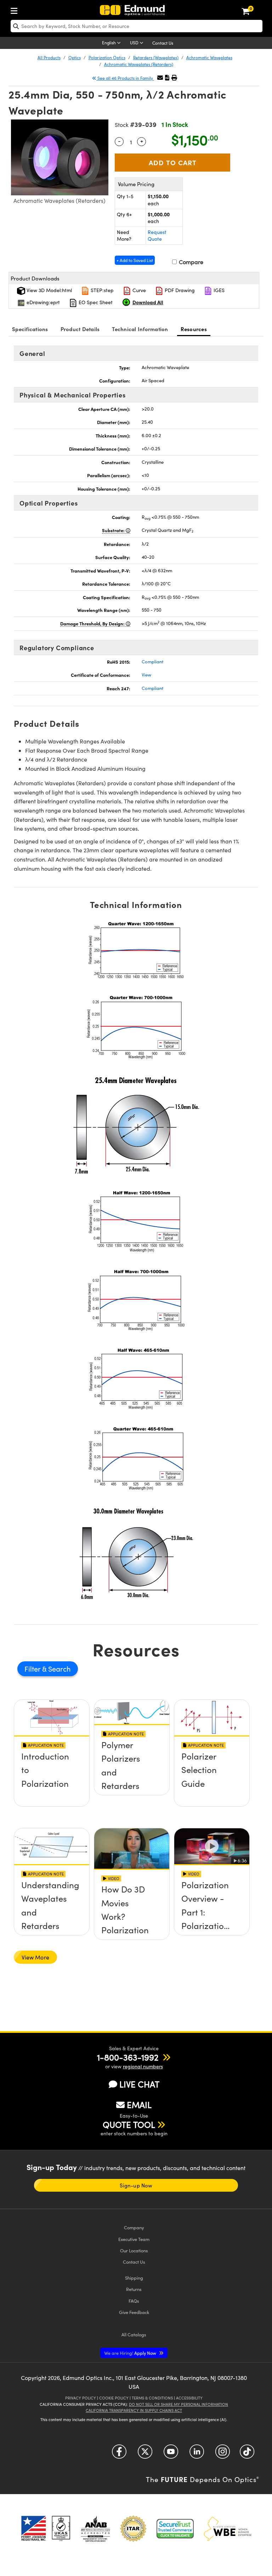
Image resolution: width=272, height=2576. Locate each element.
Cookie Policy (114, 2398)
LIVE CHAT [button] (139, 2084)
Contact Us (163, 43)
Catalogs (134, 2334)
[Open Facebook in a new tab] (119, 2454)
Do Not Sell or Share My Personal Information (178, 2404)
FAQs (134, 2301)
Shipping (134, 2278)
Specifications (30, 329)
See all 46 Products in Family (125, 78)
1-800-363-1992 (128, 2057)
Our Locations (134, 2250)
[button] (167, 77)
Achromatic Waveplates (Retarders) (139, 64)
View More (35, 1957)
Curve (138, 290)
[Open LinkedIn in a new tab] (197, 2454)
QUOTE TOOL (129, 2124)
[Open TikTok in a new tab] (247, 2454)
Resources (194, 329)
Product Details (80, 329)
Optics (75, 57)
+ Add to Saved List (135, 260)
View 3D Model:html (49, 290)
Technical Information (140, 329)
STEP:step (101, 290)
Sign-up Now (136, 2185)
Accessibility (189, 2398)
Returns (134, 2289)
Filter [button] (33, 1669)
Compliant (152, 662)
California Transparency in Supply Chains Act (134, 2410)
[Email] (160, 77)
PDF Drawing (179, 290)
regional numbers (143, 2066)
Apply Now (131, 2353)
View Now (52, 1782)
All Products (49, 57)
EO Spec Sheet (95, 302)
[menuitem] (16, 9)
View (146, 675)
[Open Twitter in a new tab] (145, 2454)
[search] (137, 26)
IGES (218, 290)
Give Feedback (134, 2312)
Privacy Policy (81, 2398)
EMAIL (139, 2104)
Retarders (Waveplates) (156, 57)
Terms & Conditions (152, 2398)
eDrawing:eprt (42, 302)
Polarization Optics (107, 57)
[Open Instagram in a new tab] (223, 2454)
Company (134, 2227)
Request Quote (157, 236)
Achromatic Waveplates (209, 57)
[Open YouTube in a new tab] (171, 2454)
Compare (190, 262)
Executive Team (134, 2239)
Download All (148, 302)
